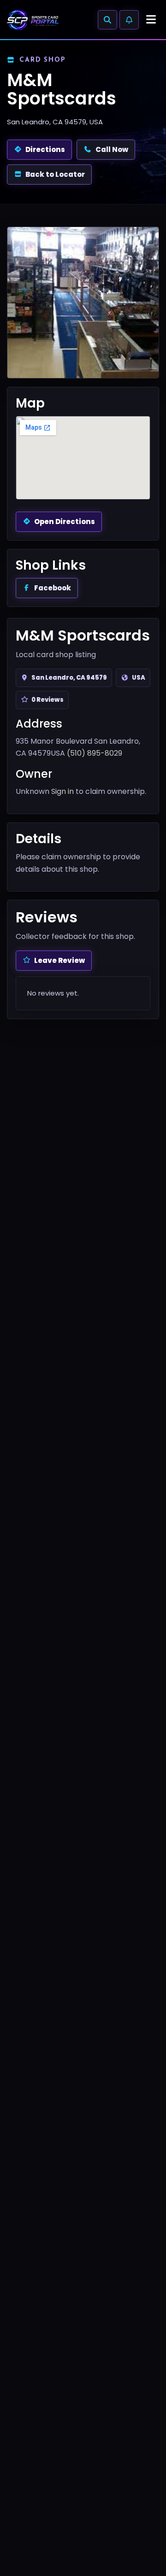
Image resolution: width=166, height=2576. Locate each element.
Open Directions (65, 522)
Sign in (62, 791)
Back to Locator (55, 174)
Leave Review (59, 960)
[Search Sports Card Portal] (107, 20)
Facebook (53, 588)
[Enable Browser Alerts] (129, 20)
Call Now (112, 149)
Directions (45, 149)
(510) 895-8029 (95, 753)
